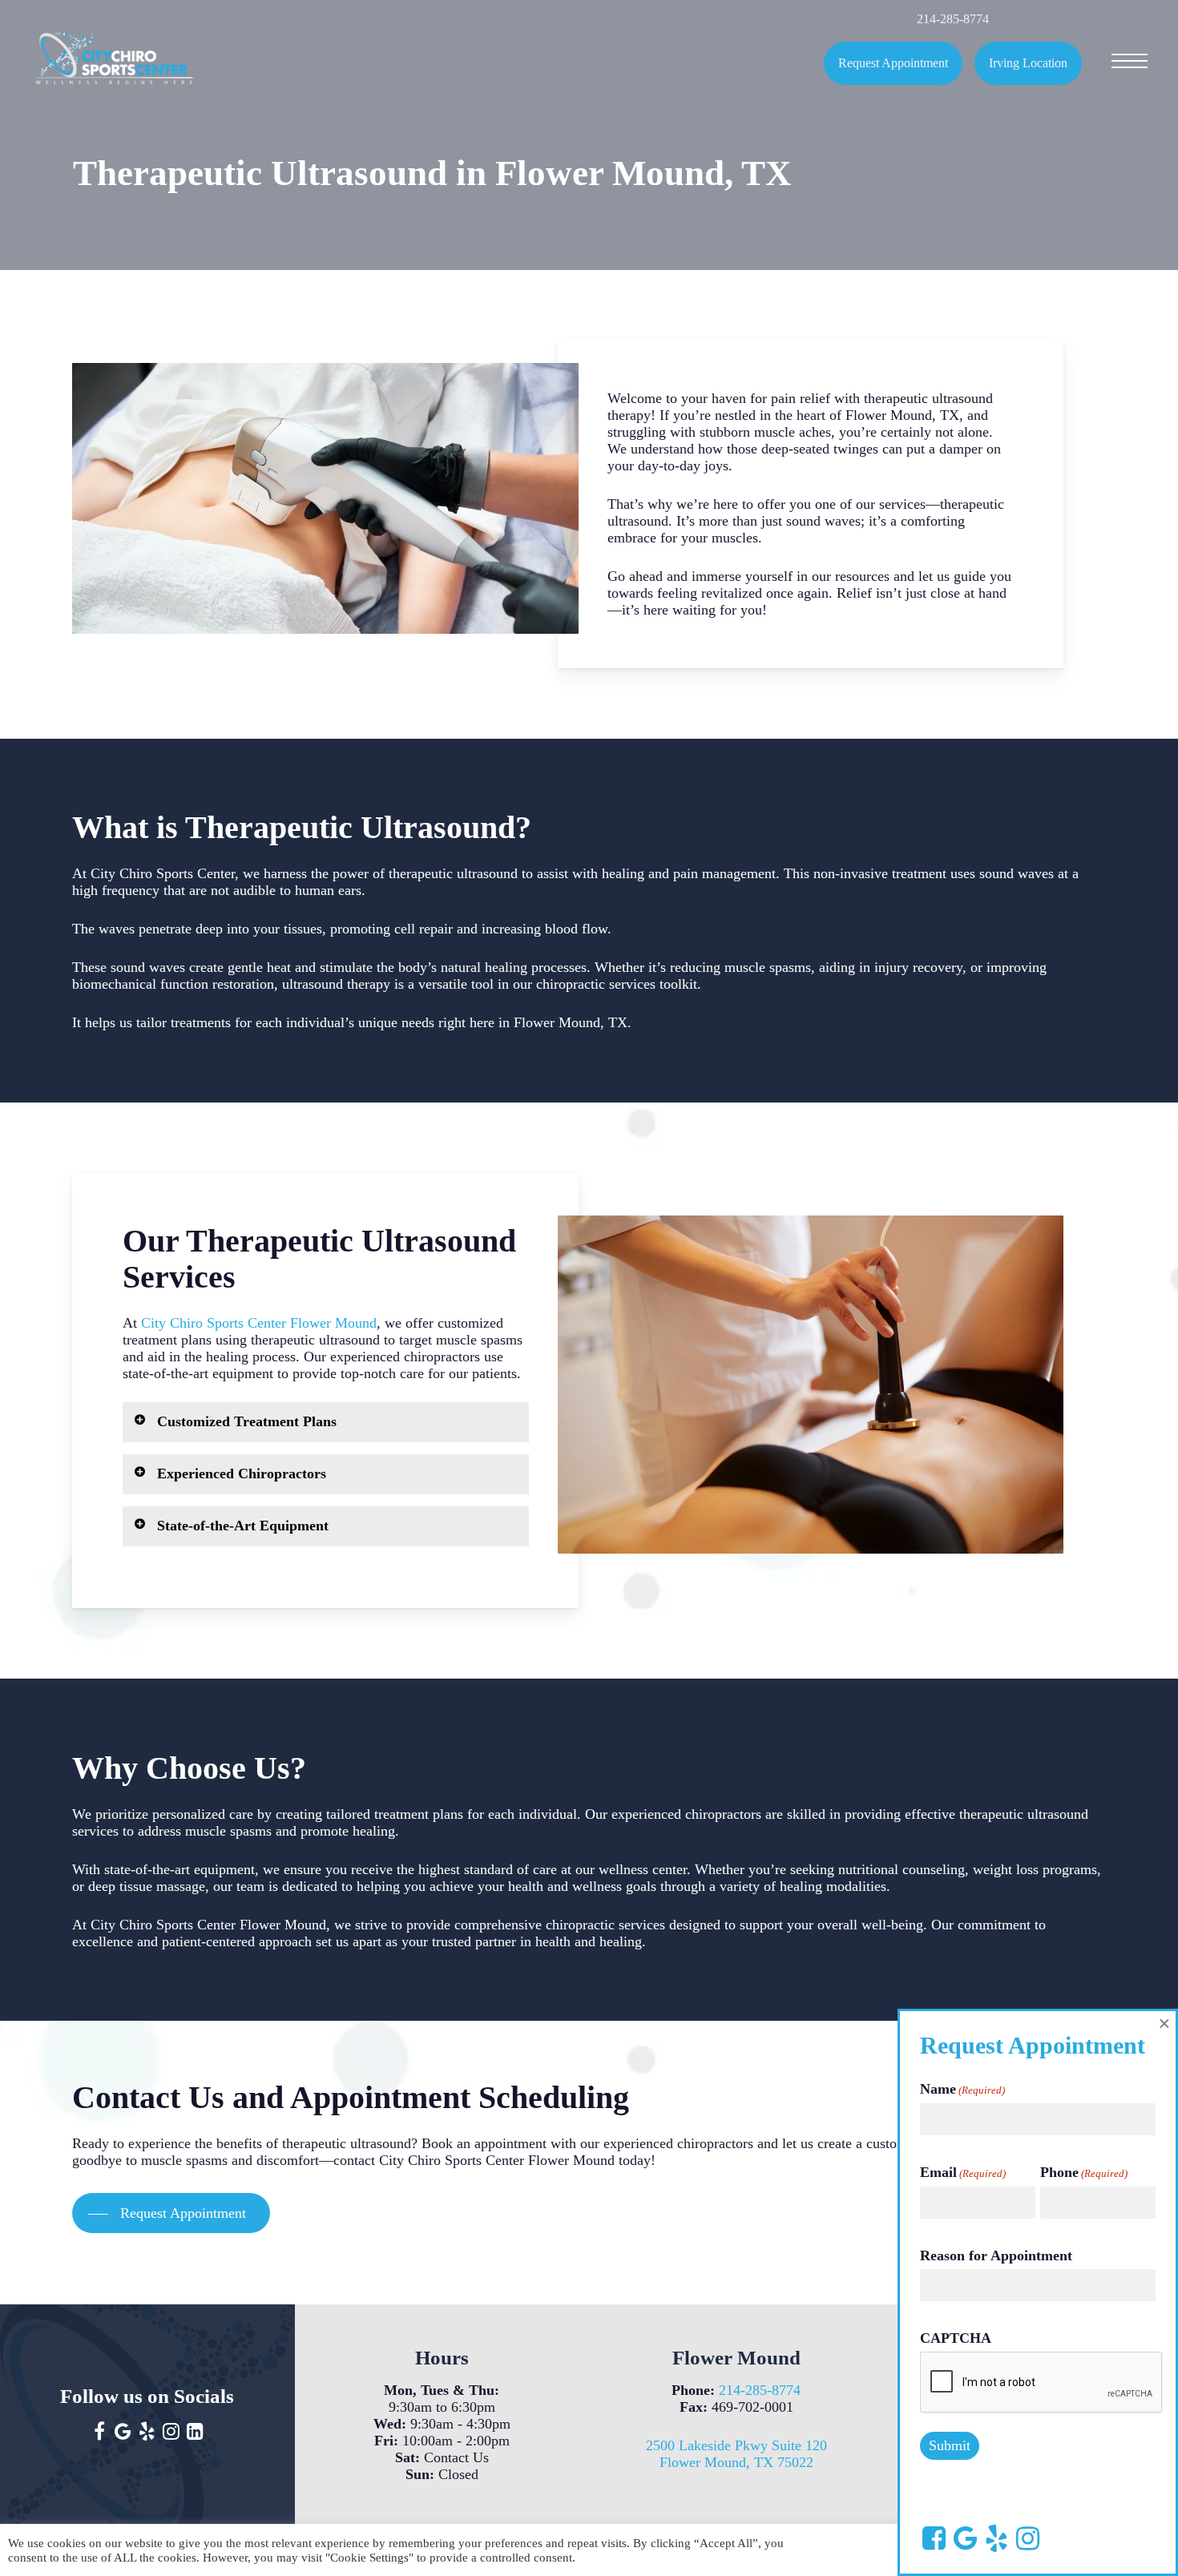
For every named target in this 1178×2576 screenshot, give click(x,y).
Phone (1084, 2172)
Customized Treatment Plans (247, 1421)
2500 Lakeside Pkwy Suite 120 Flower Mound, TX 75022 (736, 2454)
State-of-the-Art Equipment (243, 1526)
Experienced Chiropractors (242, 1473)
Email (963, 2172)
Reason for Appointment (996, 2256)
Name (962, 2089)
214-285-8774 (760, 2390)
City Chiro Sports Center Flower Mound (259, 1323)
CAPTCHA (956, 2338)
